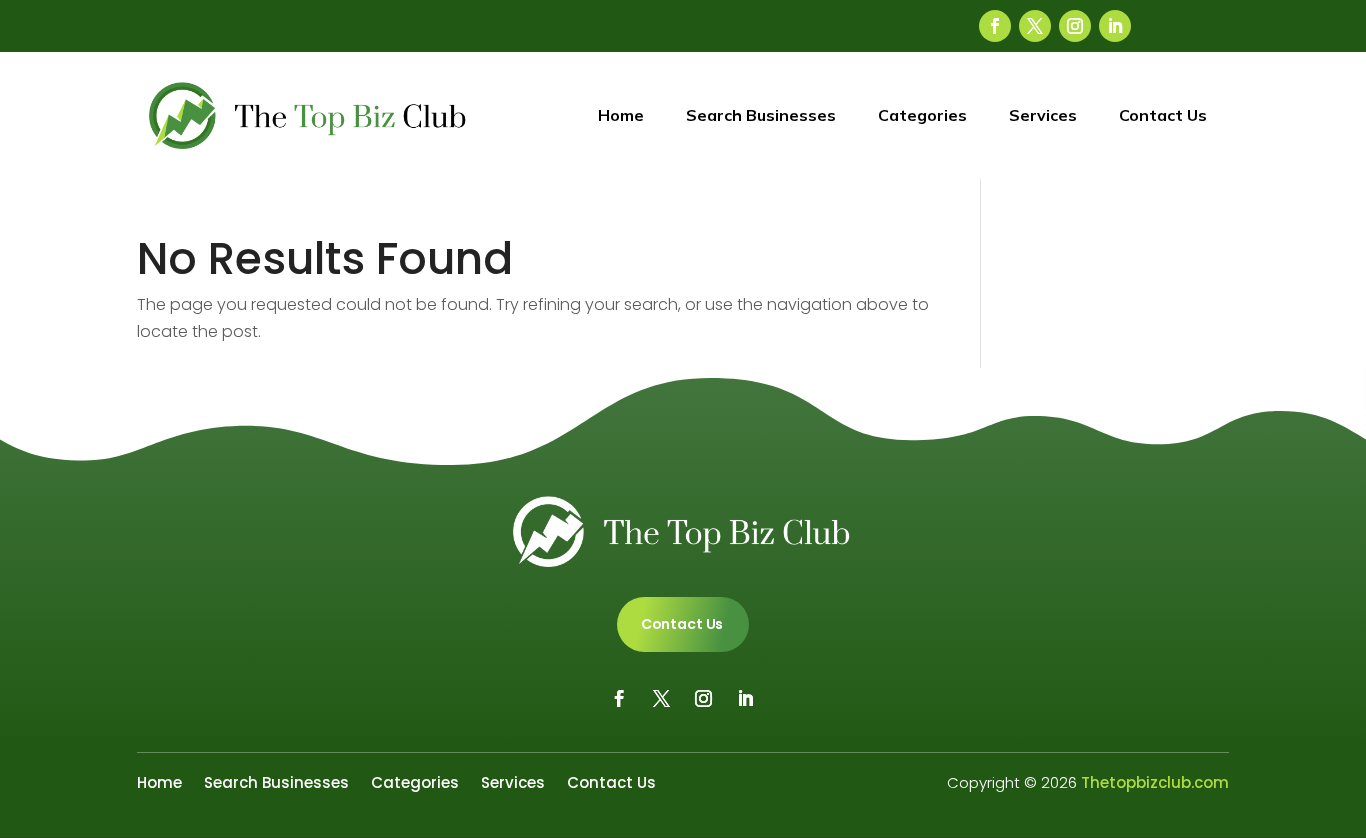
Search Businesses (761, 115)
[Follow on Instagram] (1075, 26)
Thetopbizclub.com (1155, 782)
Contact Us (1163, 115)
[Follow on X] (1035, 26)
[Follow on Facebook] (995, 26)
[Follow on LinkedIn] (1115, 26)
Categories (922, 115)
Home (621, 115)
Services (1043, 115)
